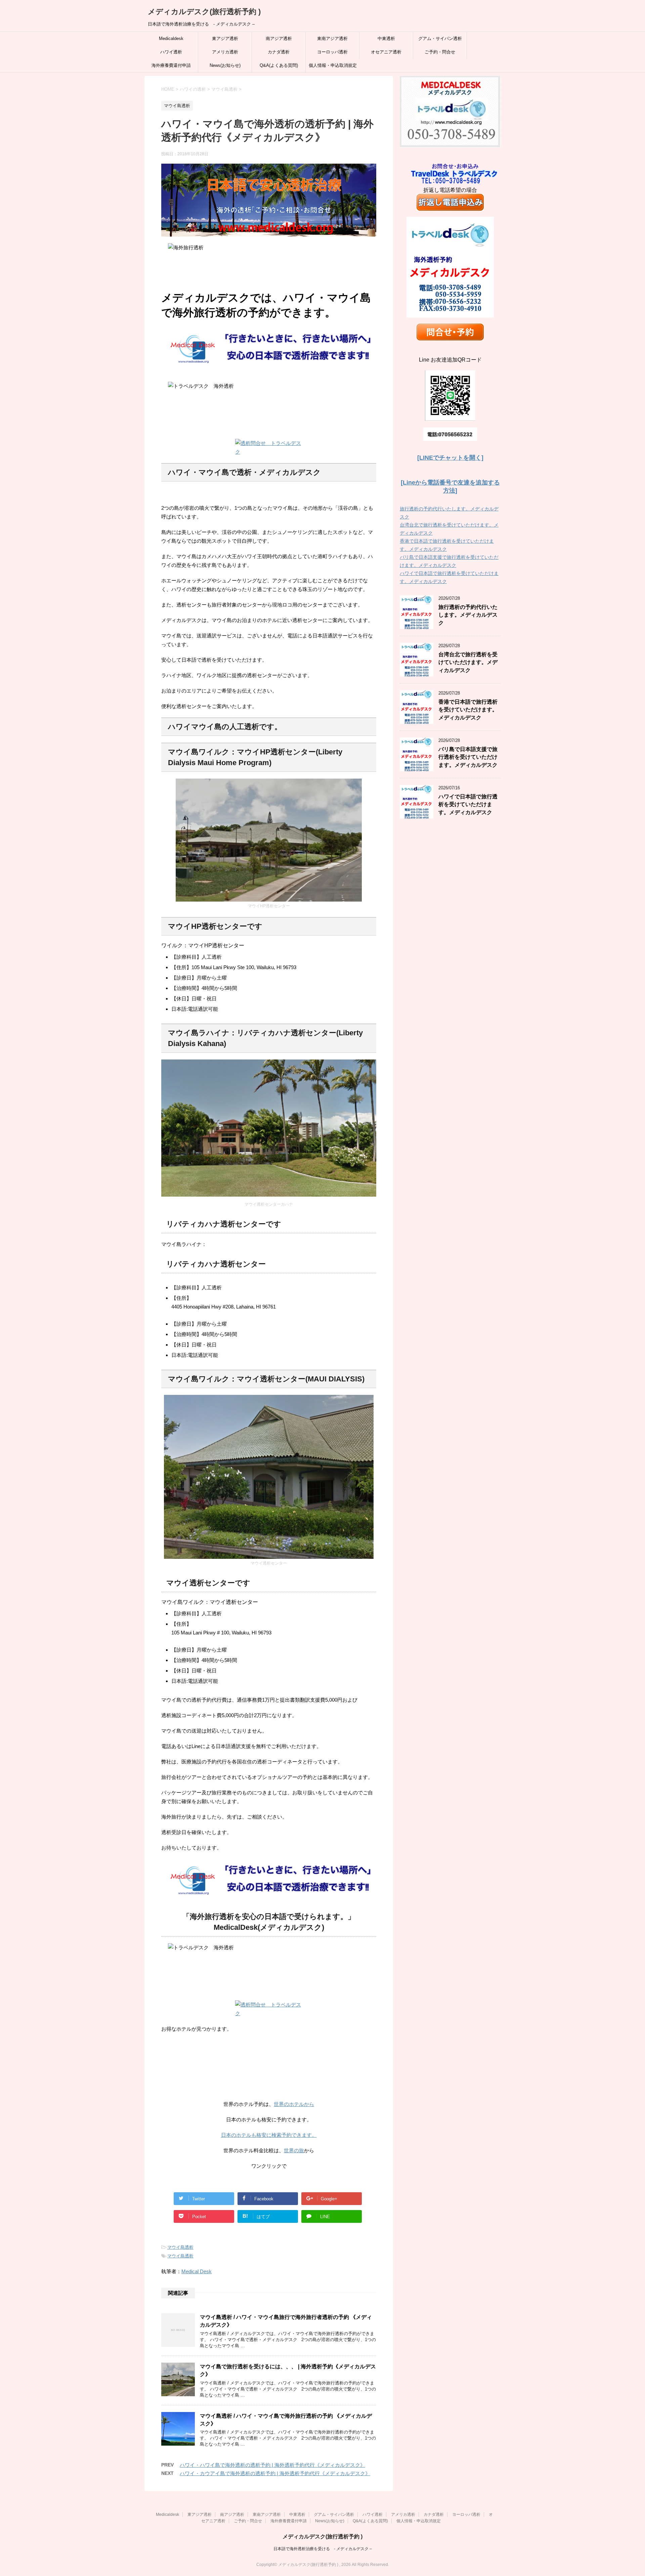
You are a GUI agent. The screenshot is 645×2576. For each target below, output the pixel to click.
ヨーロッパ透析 (332, 52)
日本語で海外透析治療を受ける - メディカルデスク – (323, 2549)
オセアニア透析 (386, 52)
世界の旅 (294, 2150)
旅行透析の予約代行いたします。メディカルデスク (468, 615)
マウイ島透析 (180, 2247)
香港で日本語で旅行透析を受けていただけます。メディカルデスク (468, 710)
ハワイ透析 (171, 52)
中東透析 (386, 38)
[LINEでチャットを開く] (450, 458)
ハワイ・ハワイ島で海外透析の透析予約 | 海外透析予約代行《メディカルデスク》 (272, 2465)
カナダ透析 (279, 52)
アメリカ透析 (225, 52)
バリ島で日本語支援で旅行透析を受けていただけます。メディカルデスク (468, 757)
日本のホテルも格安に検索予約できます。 (269, 2135)
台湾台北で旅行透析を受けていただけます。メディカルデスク (468, 662)
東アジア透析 (225, 38)
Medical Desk (197, 2271)
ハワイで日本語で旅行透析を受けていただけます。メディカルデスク (468, 804)
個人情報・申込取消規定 (333, 65)
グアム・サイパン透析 (440, 38)
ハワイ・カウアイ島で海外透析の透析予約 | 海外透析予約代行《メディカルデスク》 (275, 2473)
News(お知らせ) (225, 65)
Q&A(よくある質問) (279, 65)
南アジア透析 (279, 38)
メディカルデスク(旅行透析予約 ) (204, 12)
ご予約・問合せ (440, 52)
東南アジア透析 (332, 38)
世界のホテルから (294, 2104)
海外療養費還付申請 (171, 65)
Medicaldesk (171, 38)
